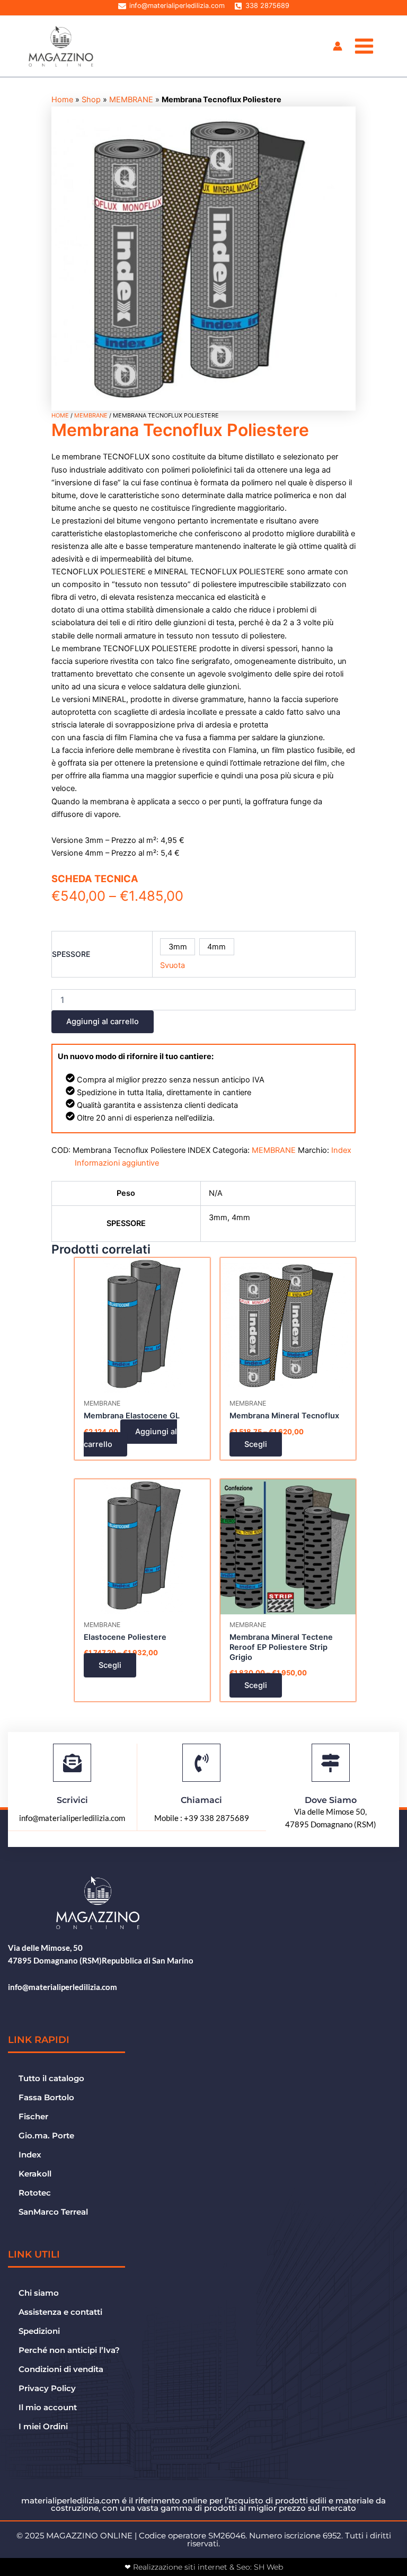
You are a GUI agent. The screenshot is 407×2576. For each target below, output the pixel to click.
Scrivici (72, 1800)
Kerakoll (35, 2174)
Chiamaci (201, 1800)
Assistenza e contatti (60, 2312)
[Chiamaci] (201, 1763)
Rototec (35, 2193)
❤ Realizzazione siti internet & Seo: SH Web (204, 2567)
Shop (91, 100)
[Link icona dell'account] (338, 46)
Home (62, 100)
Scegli (256, 1444)
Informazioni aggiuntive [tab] (117, 1163)
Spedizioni (39, 2331)
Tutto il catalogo (51, 2078)
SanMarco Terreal (53, 2212)
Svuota (172, 965)
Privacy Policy (47, 2388)
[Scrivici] (72, 1763)
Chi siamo (39, 2293)
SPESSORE (71, 954)
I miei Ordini (43, 2427)
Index (341, 1150)
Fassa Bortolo (46, 2098)
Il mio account (48, 2408)
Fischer (33, 2117)
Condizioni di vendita (61, 2369)
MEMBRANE (131, 100)
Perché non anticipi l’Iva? (69, 2350)
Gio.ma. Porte (46, 2136)
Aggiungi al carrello (103, 1021)
